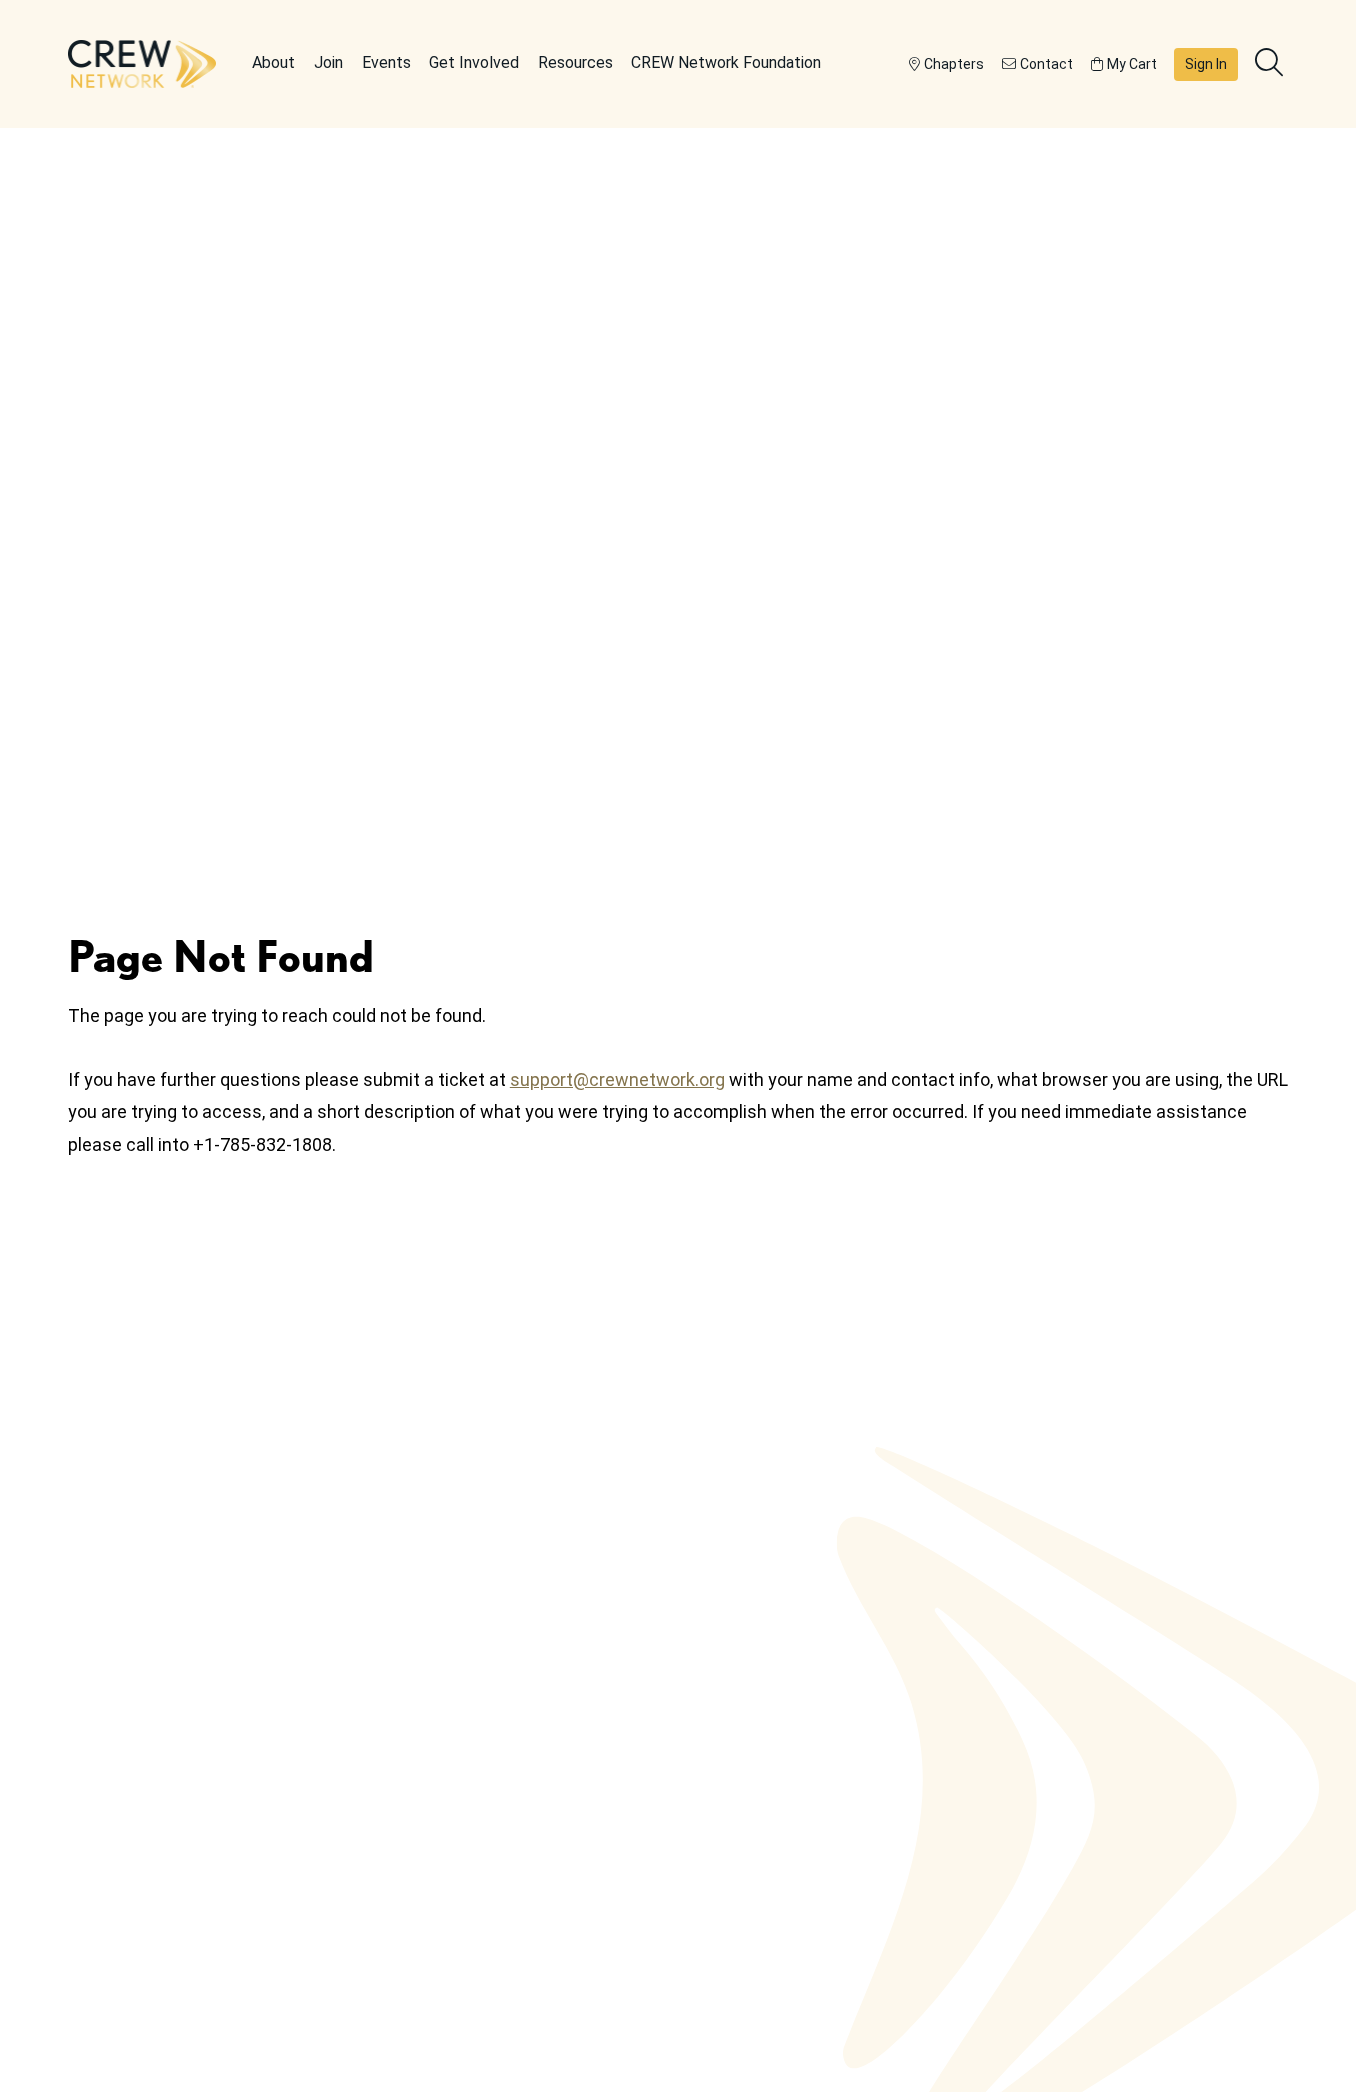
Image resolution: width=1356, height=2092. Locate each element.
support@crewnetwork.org (617, 1079)
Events (386, 62)
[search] (1271, 64)
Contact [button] (1046, 64)
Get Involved (474, 62)
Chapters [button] (954, 64)
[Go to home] (142, 64)
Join (328, 62)
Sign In (1206, 64)
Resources (575, 62)
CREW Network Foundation (726, 62)
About (273, 62)
